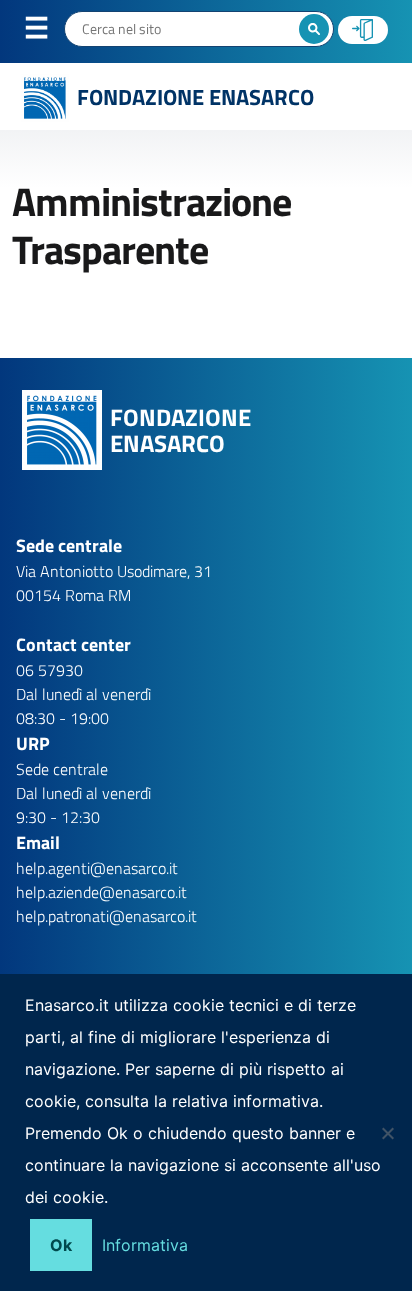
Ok (61, 1245)
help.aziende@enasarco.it (101, 892)
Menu (49, 32)
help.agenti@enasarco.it (97, 868)
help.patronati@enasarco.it (106, 916)
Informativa (145, 1245)
